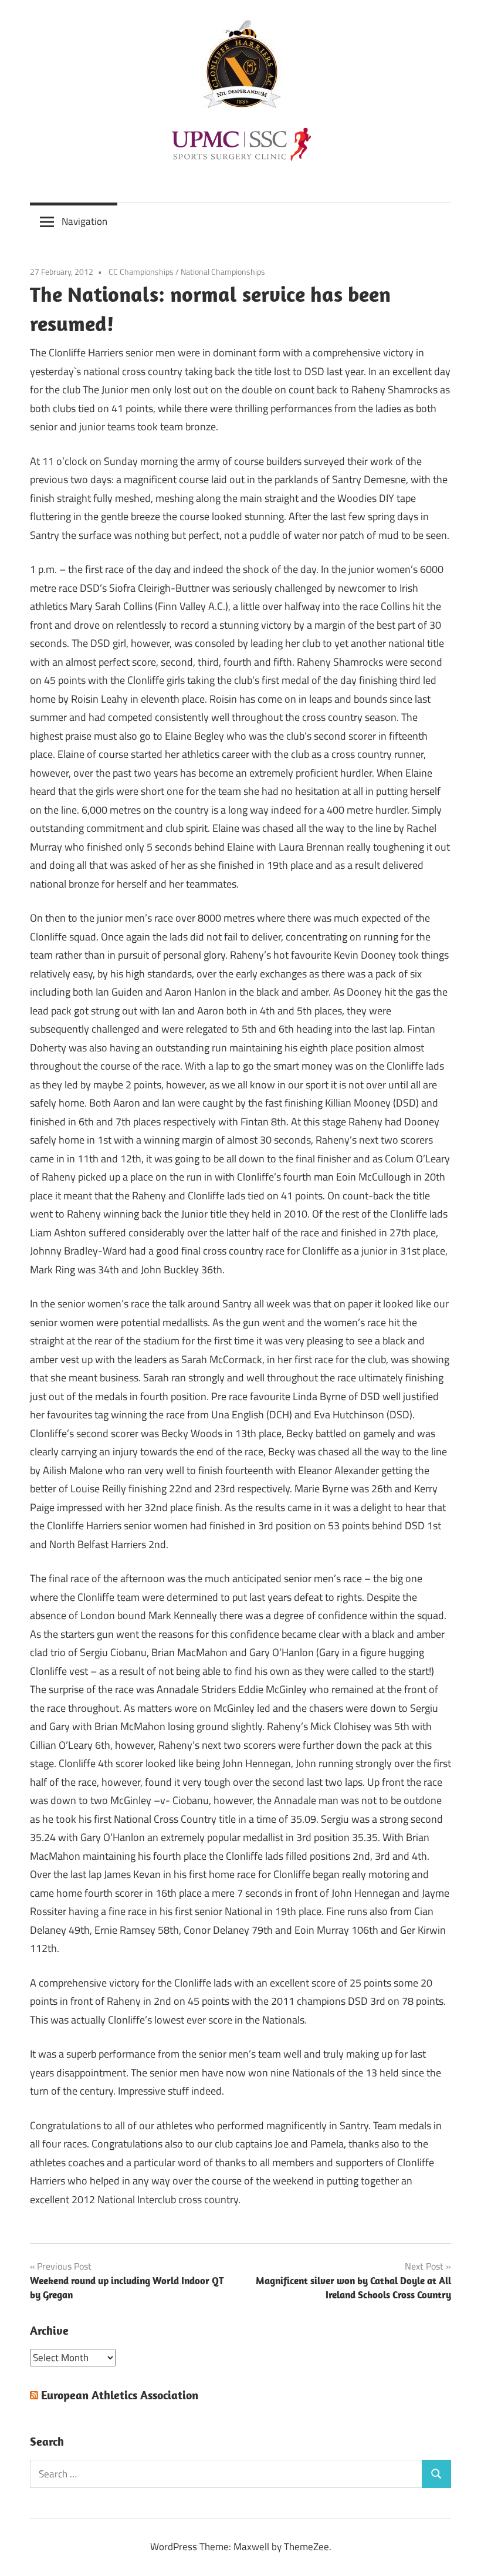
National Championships (223, 272)
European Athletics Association (120, 2395)
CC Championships (141, 272)
